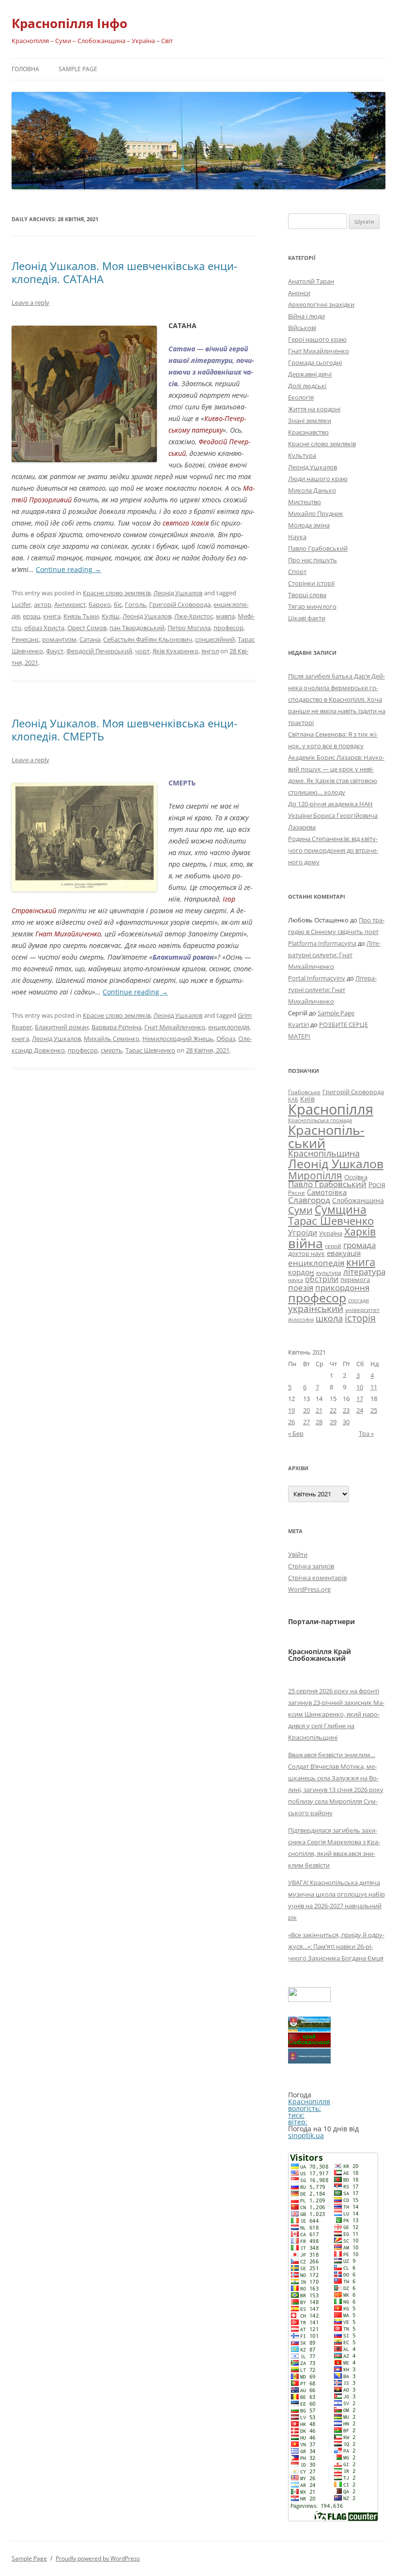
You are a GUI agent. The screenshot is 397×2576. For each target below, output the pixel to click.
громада (359, 1245)
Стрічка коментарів (317, 1578)
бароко (100, 604)
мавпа (225, 616)
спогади (359, 1300)
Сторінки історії (311, 583)
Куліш (111, 616)
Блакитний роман (62, 1027)
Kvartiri (298, 1024)
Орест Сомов (87, 628)
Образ (226, 1039)
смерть (112, 1050)
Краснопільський (326, 1136)
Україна (331, 1233)
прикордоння (342, 1287)
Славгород (309, 1200)
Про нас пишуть (313, 560)
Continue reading (69, 569)
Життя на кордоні (314, 409)
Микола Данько (312, 490)
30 (346, 1422)
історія (360, 1318)
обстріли (322, 1279)
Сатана (90, 639)
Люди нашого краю (318, 479)
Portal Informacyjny (317, 978)
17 (360, 1399)
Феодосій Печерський (99, 651)
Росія (377, 1184)
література (364, 1271)
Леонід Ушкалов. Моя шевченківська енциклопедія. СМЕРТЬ (124, 729)
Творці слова (307, 595)
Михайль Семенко (112, 1039)
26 (291, 1422)
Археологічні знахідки (321, 304)
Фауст (55, 651)
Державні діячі (310, 374)
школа (329, 1318)
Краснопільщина (324, 1153)
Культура (302, 455)
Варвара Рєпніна (116, 1027)
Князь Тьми (81, 616)
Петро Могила (189, 628)
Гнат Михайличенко (175, 1027)
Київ (307, 1099)
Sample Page (78, 69)
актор (43, 604)
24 (360, 1410)
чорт (142, 651)
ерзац (31, 616)
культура (329, 1273)
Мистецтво (305, 502)
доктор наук (306, 1253)
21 (319, 1410)
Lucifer (21, 604)
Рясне (297, 1193)
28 (319, 1422)
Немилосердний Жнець (178, 1039)
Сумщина (341, 1209)
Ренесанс (25, 639)
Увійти (298, 1554)
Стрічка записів (311, 1566)
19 (291, 1410)
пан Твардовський (137, 628)
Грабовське (304, 1092)
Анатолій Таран (311, 281)
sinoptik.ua (306, 2135)
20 (306, 1410)
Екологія (301, 397)
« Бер (296, 1433)
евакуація (344, 1253)
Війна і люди (306, 316)
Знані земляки (310, 421)
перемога (355, 1280)
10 (360, 1387)
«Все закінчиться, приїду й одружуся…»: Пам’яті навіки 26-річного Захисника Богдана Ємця (336, 1946)
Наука (297, 537)
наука (296, 1280)
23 (346, 1410)
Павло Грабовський (318, 548)
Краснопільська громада (320, 1120)
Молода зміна (309, 525)
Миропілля (315, 1175)
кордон (301, 1272)
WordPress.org (309, 1589)
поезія (301, 1288)
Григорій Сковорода (180, 604)
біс (118, 604)
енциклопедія (229, 1027)
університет (362, 1310)
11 (374, 1387)
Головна (25, 69)
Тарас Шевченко (150, 1050)
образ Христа (44, 628)
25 (374, 1410)
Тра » (366, 1433)
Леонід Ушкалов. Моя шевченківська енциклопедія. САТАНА (124, 272)
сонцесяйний (215, 639)
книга (52, 616)
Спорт (297, 572)
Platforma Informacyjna (322, 943)
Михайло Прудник (316, 513)
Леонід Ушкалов (178, 593)
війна (305, 1243)
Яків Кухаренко (176, 651)
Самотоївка (327, 1192)
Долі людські (307, 386)
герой (333, 1246)
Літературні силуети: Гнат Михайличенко (334, 955)
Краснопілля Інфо (69, 23)
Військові (302, 328)
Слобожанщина (358, 1200)
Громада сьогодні (315, 362)
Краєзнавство (308, 432)
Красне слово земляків (117, 593)
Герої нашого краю (317, 339)
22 (333, 1410)
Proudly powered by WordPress (98, 2558)
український (316, 1309)
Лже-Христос (194, 616)
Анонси (299, 293)
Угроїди (303, 1233)
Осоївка (356, 1177)
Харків (360, 1231)
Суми (300, 1210)
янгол (210, 651)
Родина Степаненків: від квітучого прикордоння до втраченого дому (333, 850)
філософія (301, 1319)
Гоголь (136, 604)
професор (229, 628)
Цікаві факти (307, 618)
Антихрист (70, 604)
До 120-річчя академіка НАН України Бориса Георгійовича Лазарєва (333, 815)
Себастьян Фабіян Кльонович (148, 639)
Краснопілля (331, 1109)
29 (333, 1422)
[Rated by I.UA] (309, 1999)
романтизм (59, 639)
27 (306, 1422)
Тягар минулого (312, 606)
